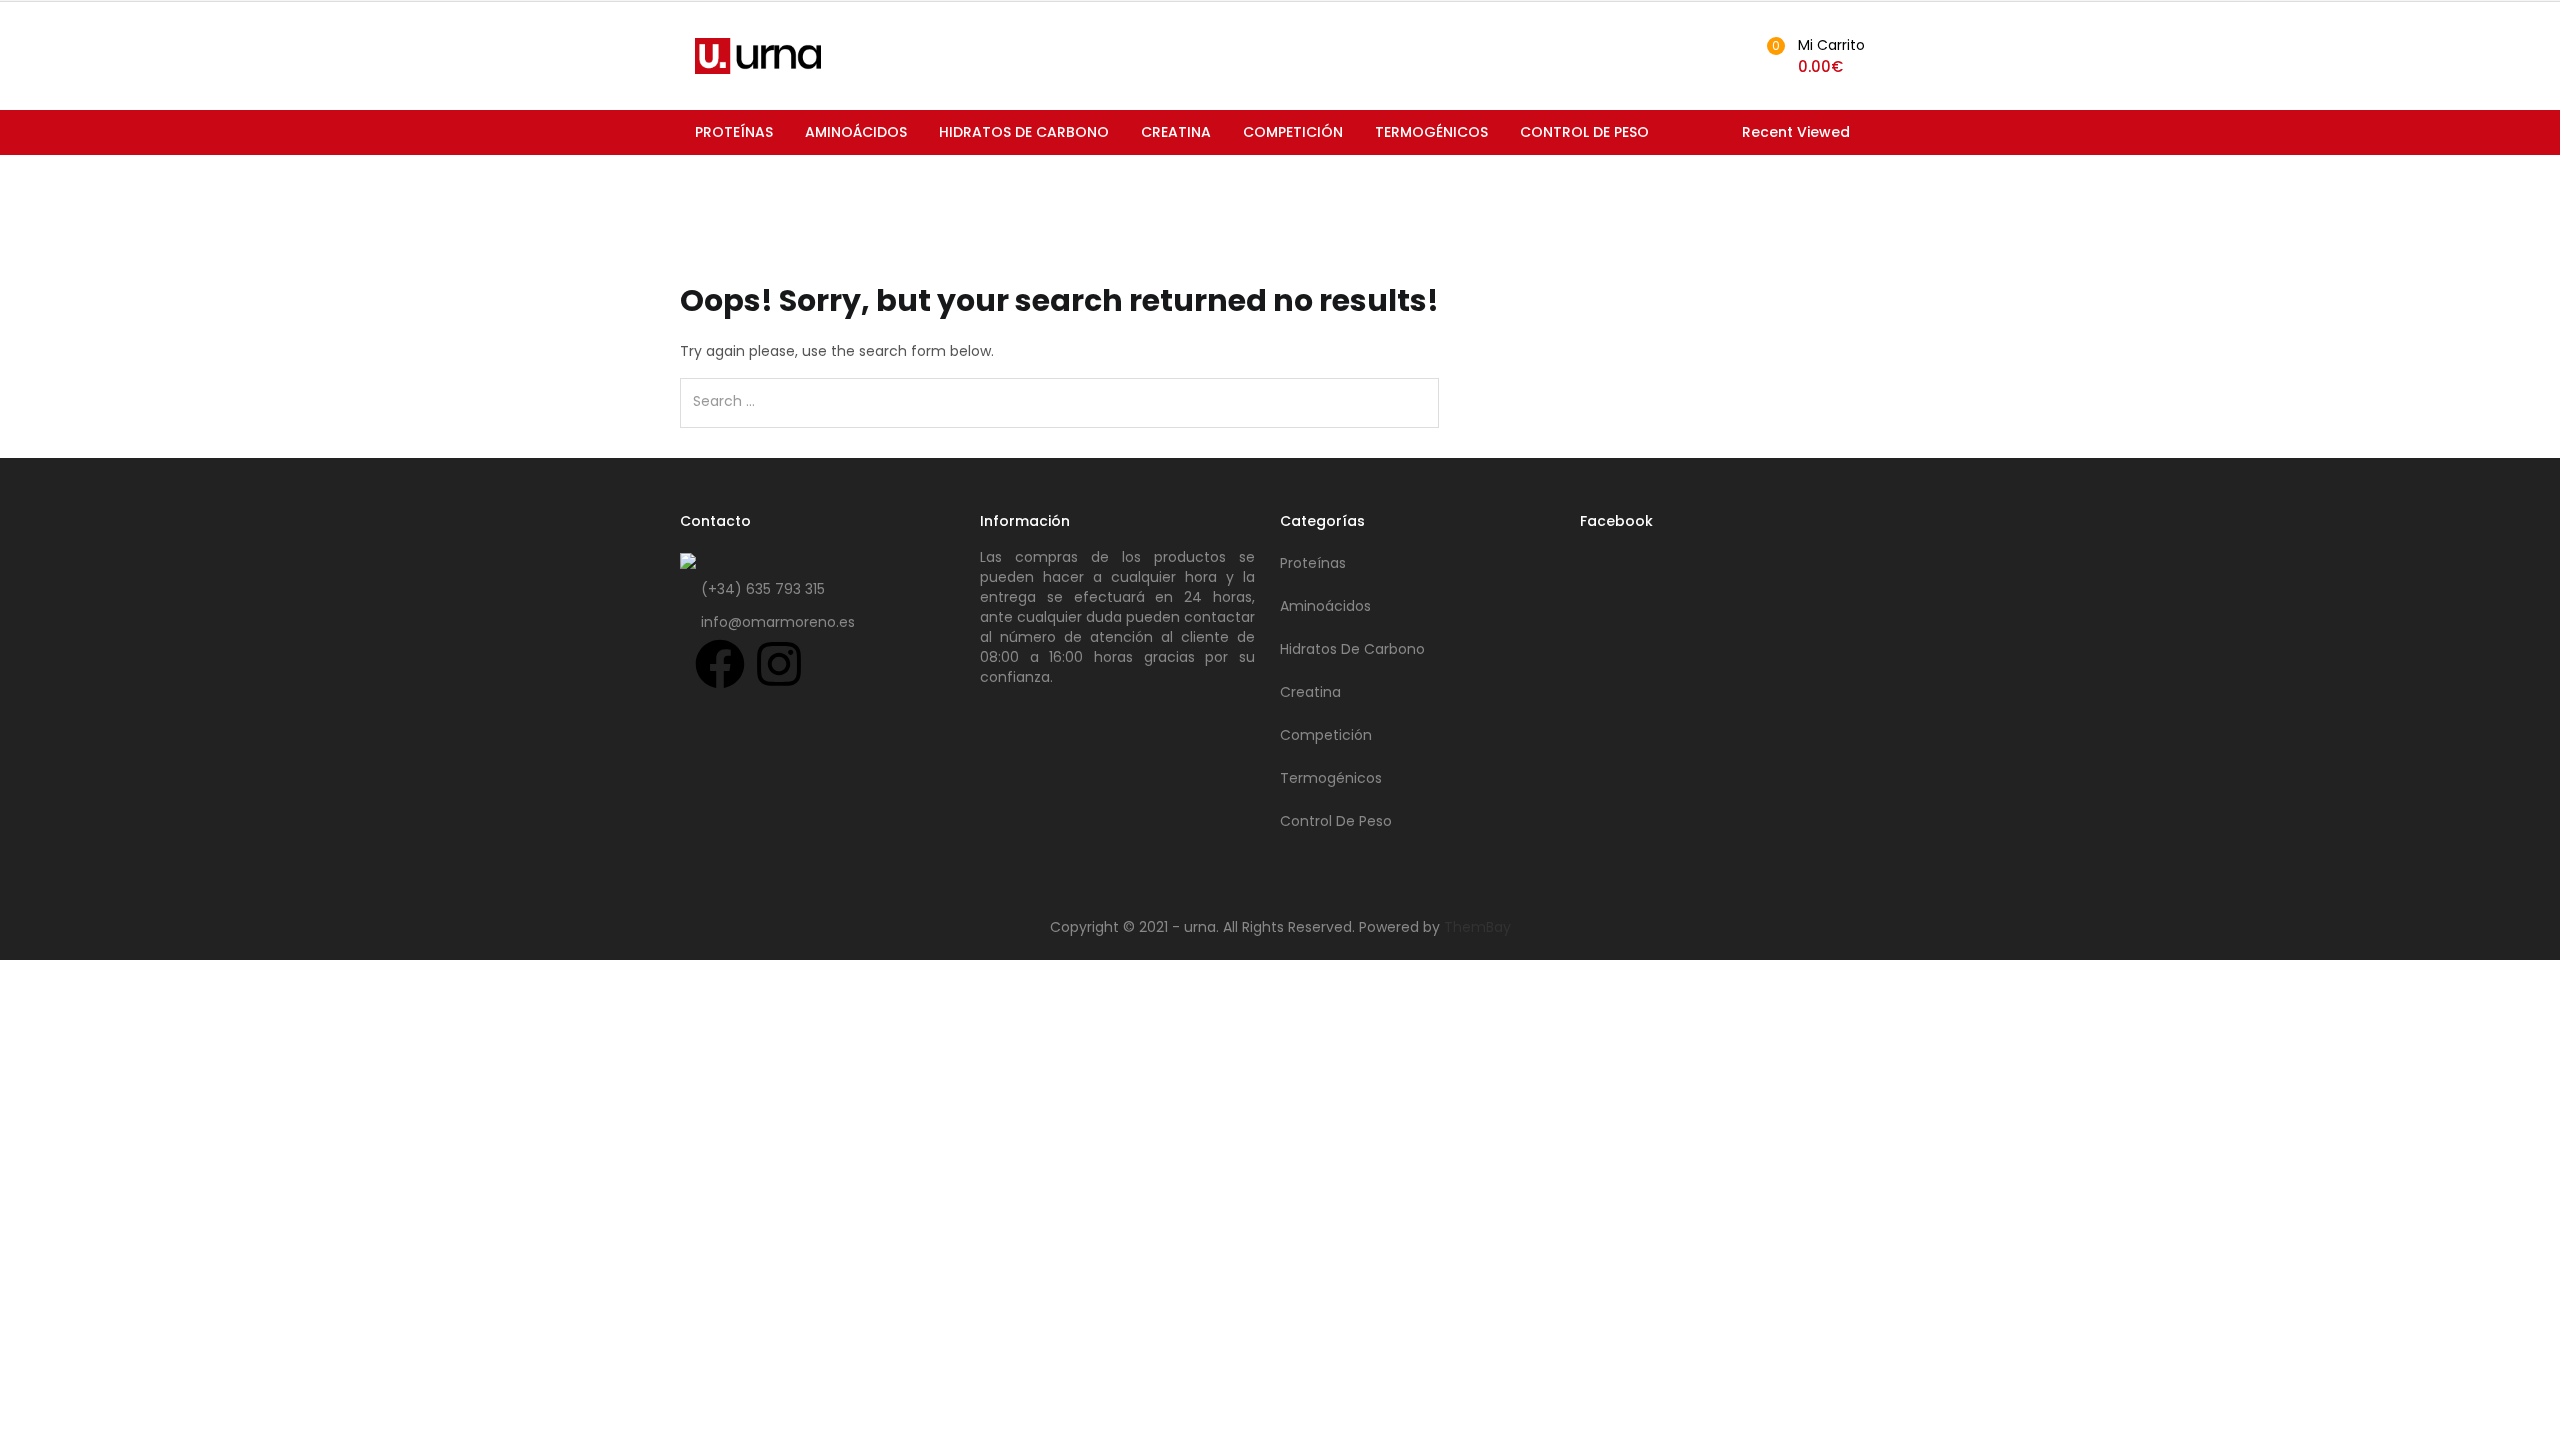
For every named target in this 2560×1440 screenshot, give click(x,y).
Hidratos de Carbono (1024, 132)
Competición (1293, 132)
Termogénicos (1431, 132)
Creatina (1176, 132)
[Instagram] (779, 664)
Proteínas (734, 132)
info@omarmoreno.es (778, 622)
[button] (1813, 56)
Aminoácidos (856, 132)
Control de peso (1584, 132)
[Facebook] (720, 664)
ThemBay (1477, 927)
